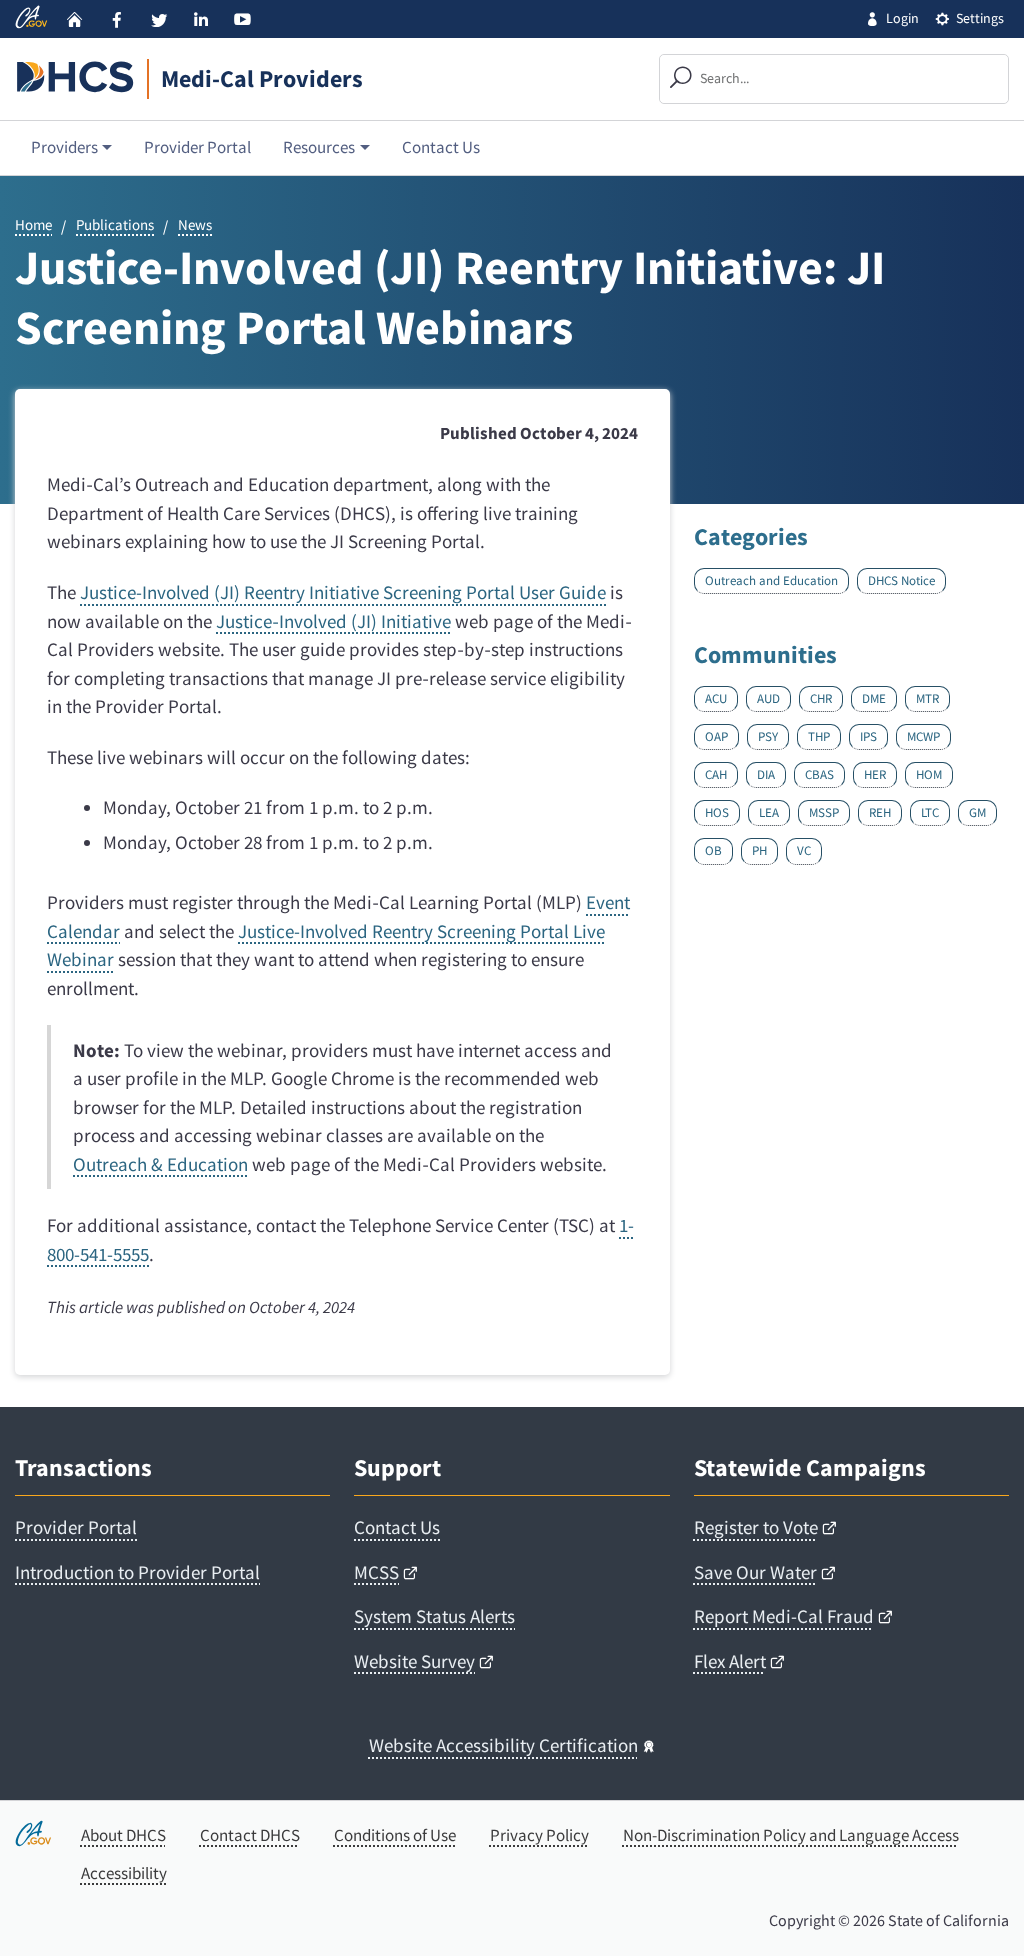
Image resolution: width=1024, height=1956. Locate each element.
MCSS (376, 1572)
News (195, 225)
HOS (717, 810)
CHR (821, 696)
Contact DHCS (250, 1835)
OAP (716, 734)
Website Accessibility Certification (503, 1745)
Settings (980, 18)
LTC (930, 810)
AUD (768, 696)
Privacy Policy (539, 1835)
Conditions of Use (395, 1835)
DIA (766, 772)
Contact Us (441, 147)
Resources (319, 147)
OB (713, 848)
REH (880, 810)
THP (819, 734)
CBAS (819, 772)
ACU (716, 696)
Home (33, 225)
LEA (769, 810)
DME (874, 696)
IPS (868, 734)
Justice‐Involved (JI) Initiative (333, 621)
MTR (927, 696)
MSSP (824, 810)
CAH (716, 772)
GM (977, 810)
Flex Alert (730, 1661)
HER (875, 772)
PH (759, 848)
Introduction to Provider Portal (137, 1572)
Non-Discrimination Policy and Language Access (791, 1835)
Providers (64, 147)
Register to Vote (756, 1527)
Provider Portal (197, 147)
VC (804, 848)
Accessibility (124, 1873)
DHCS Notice (901, 580)
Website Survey (414, 1661)
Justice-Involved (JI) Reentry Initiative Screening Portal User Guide (343, 592)
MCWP (923, 734)
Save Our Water (755, 1572)
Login (902, 18)
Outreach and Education (771, 580)
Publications (115, 225)
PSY (768, 734)
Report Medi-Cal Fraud (784, 1616)
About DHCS (123, 1835)
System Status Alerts (434, 1616)
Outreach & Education (160, 1164)
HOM (929, 772)
